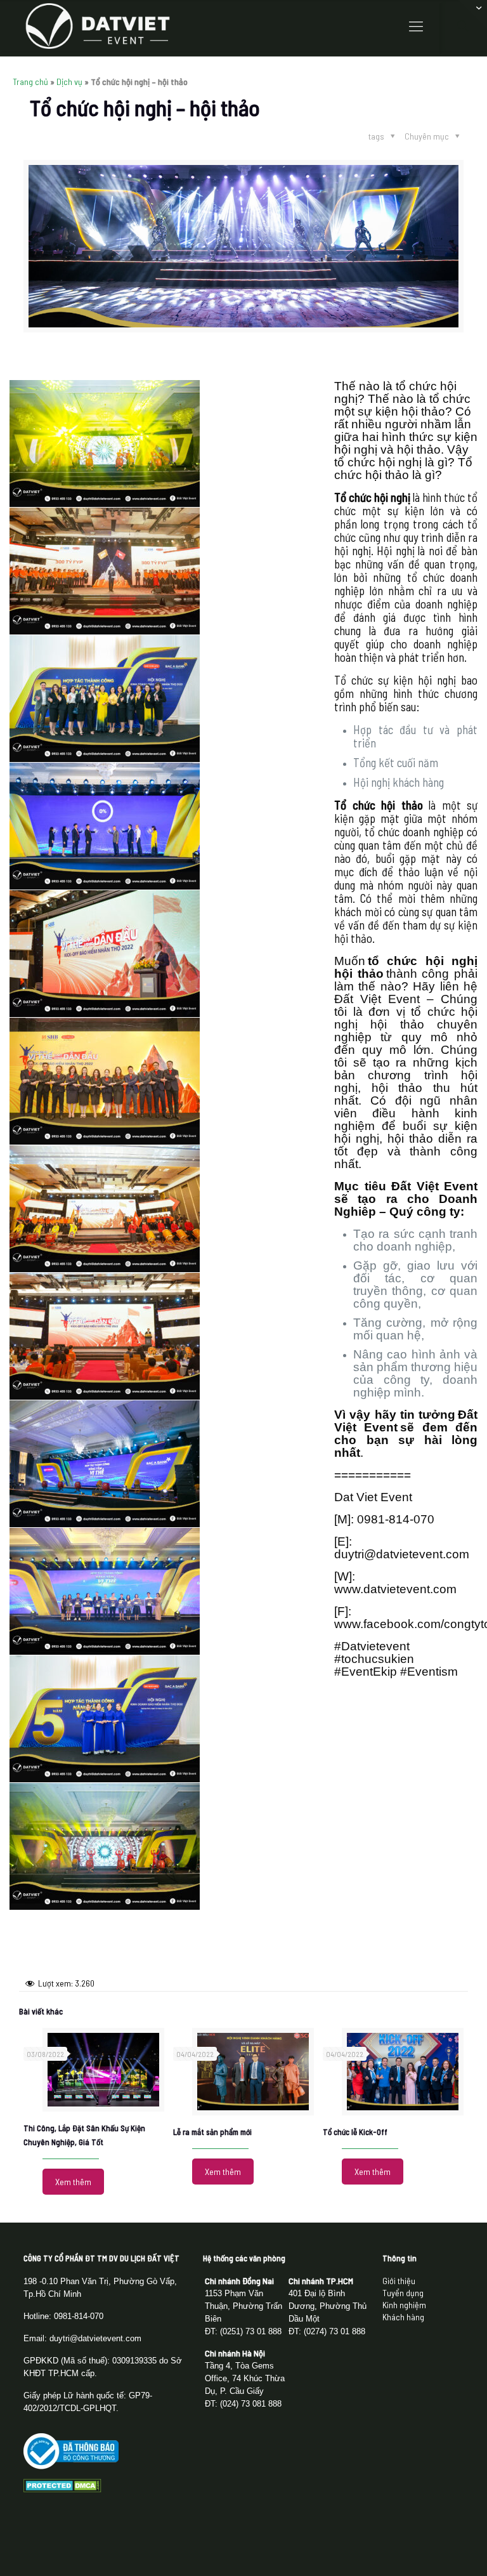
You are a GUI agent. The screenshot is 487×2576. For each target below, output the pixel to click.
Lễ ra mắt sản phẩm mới (212, 2132)
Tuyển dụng (403, 2293)
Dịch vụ (69, 82)
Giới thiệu (399, 2281)
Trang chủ (30, 82)
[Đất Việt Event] (98, 25)
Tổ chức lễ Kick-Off (355, 2132)
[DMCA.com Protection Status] (62, 2489)
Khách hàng (403, 2317)
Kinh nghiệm (404, 2305)
